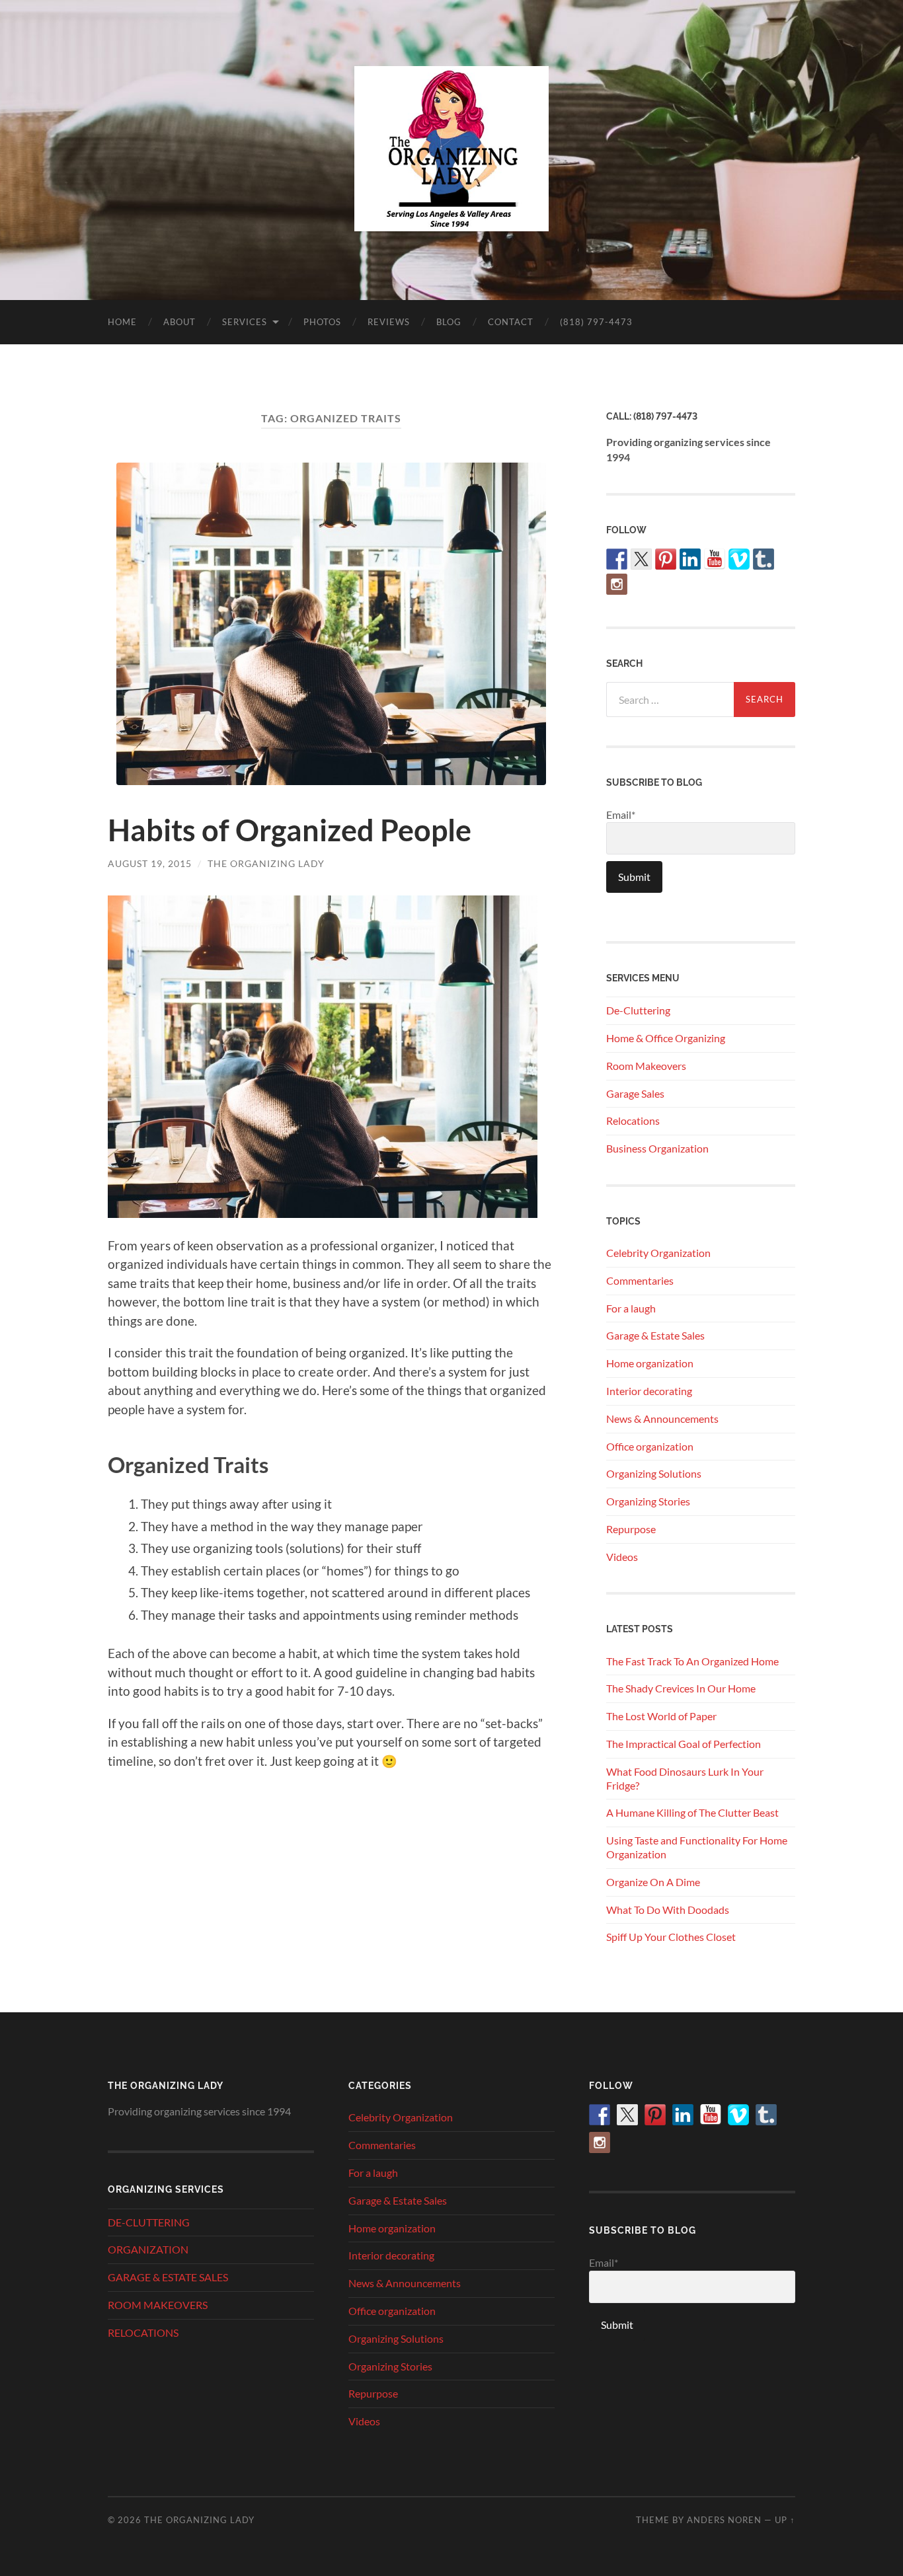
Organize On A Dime (653, 1882)
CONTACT (511, 322)
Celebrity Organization (658, 1253)
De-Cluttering (638, 1010)
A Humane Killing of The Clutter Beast (692, 1812)
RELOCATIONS (143, 2332)
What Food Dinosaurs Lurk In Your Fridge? (685, 1778)
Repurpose (631, 1529)
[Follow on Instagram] (617, 584)
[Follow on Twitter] (641, 559)
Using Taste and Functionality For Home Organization (697, 1847)
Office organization (650, 1446)
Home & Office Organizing (666, 1038)
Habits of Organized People (290, 830)
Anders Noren (724, 2520)
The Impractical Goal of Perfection (684, 1744)
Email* (621, 814)
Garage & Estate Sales (655, 1335)
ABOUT (179, 322)
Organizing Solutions (654, 1473)
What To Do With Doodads (668, 1910)
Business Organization (657, 1148)
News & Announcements (662, 1419)
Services (245, 322)
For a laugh (631, 1308)
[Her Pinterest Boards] (666, 559)
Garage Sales (635, 1093)
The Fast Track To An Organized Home (692, 1661)
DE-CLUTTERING (149, 2222)
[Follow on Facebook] (617, 559)
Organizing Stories (648, 1501)
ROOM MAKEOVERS (158, 2305)
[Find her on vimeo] (739, 559)
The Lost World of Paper (661, 1716)
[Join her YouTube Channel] (715, 559)
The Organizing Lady (266, 863)
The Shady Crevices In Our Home (681, 1688)
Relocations (633, 1120)
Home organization (650, 1363)
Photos (322, 322)
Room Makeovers (646, 1066)
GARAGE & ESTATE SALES (168, 2277)
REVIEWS (389, 322)
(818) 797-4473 (596, 322)
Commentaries (640, 1280)
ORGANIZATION (148, 2249)
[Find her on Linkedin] (690, 559)
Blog (449, 322)
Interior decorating (649, 1391)
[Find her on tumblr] (764, 559)
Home (122, 322)
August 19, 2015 (150, 863)
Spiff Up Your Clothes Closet (671, 1937)
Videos (622, 1557)
